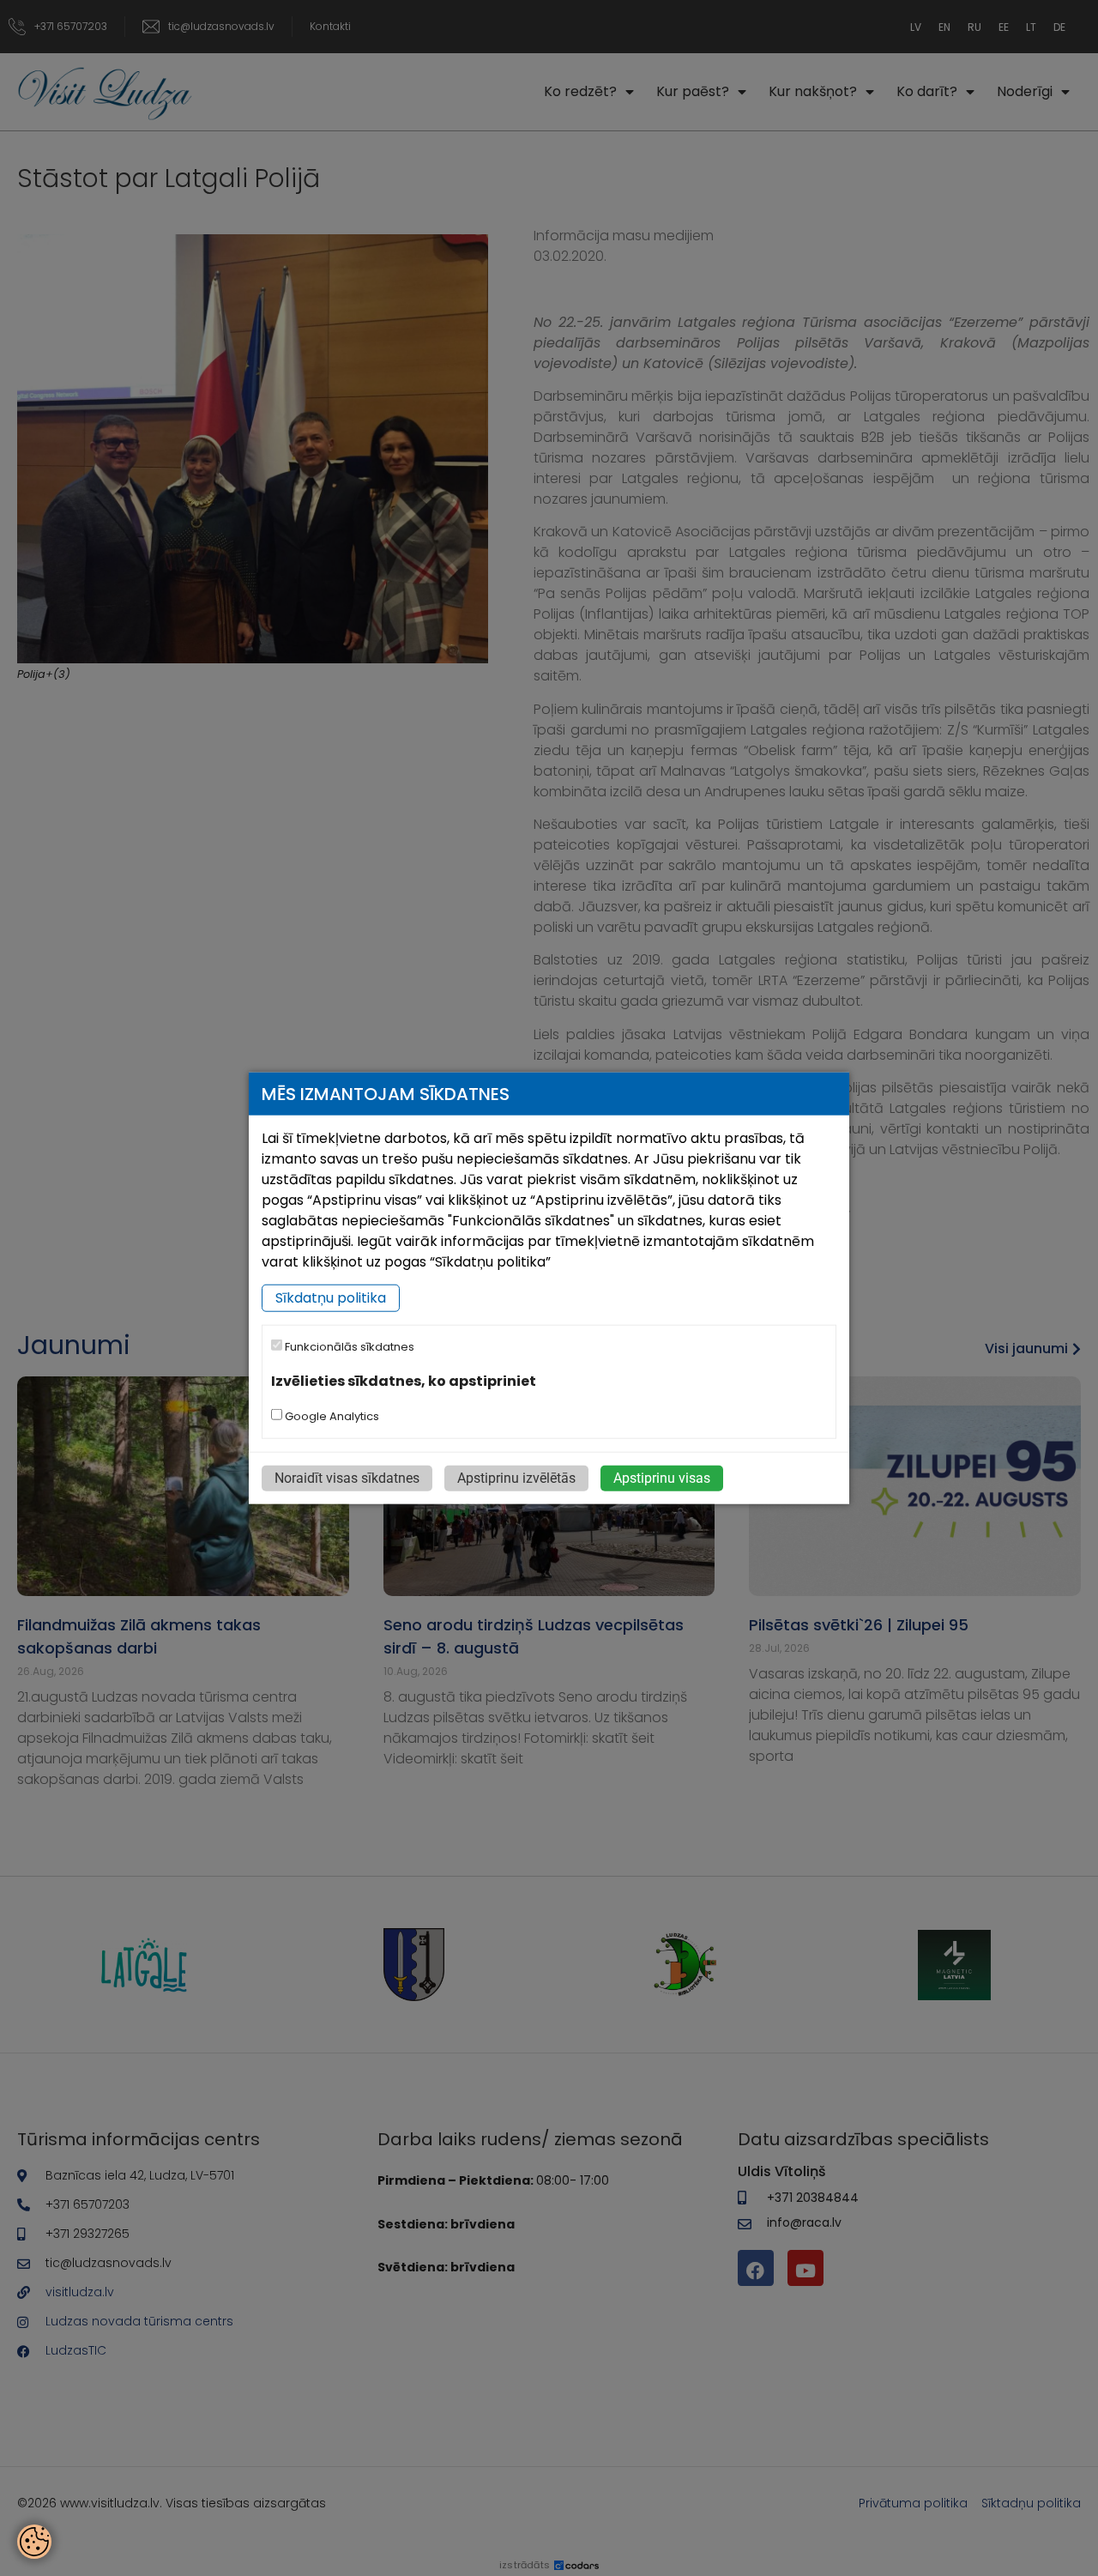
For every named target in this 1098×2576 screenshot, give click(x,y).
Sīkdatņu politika (331, 1298)
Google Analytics (331, 1415)
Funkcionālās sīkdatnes (348, 1347)
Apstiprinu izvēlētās (516, 1477)
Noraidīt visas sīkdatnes (347, 1477)
